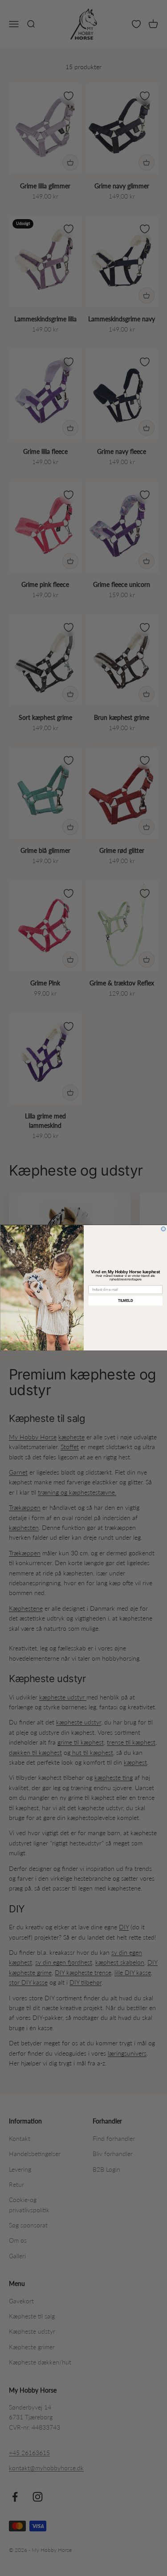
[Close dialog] (163, 1229)
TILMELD (125, 1301)
